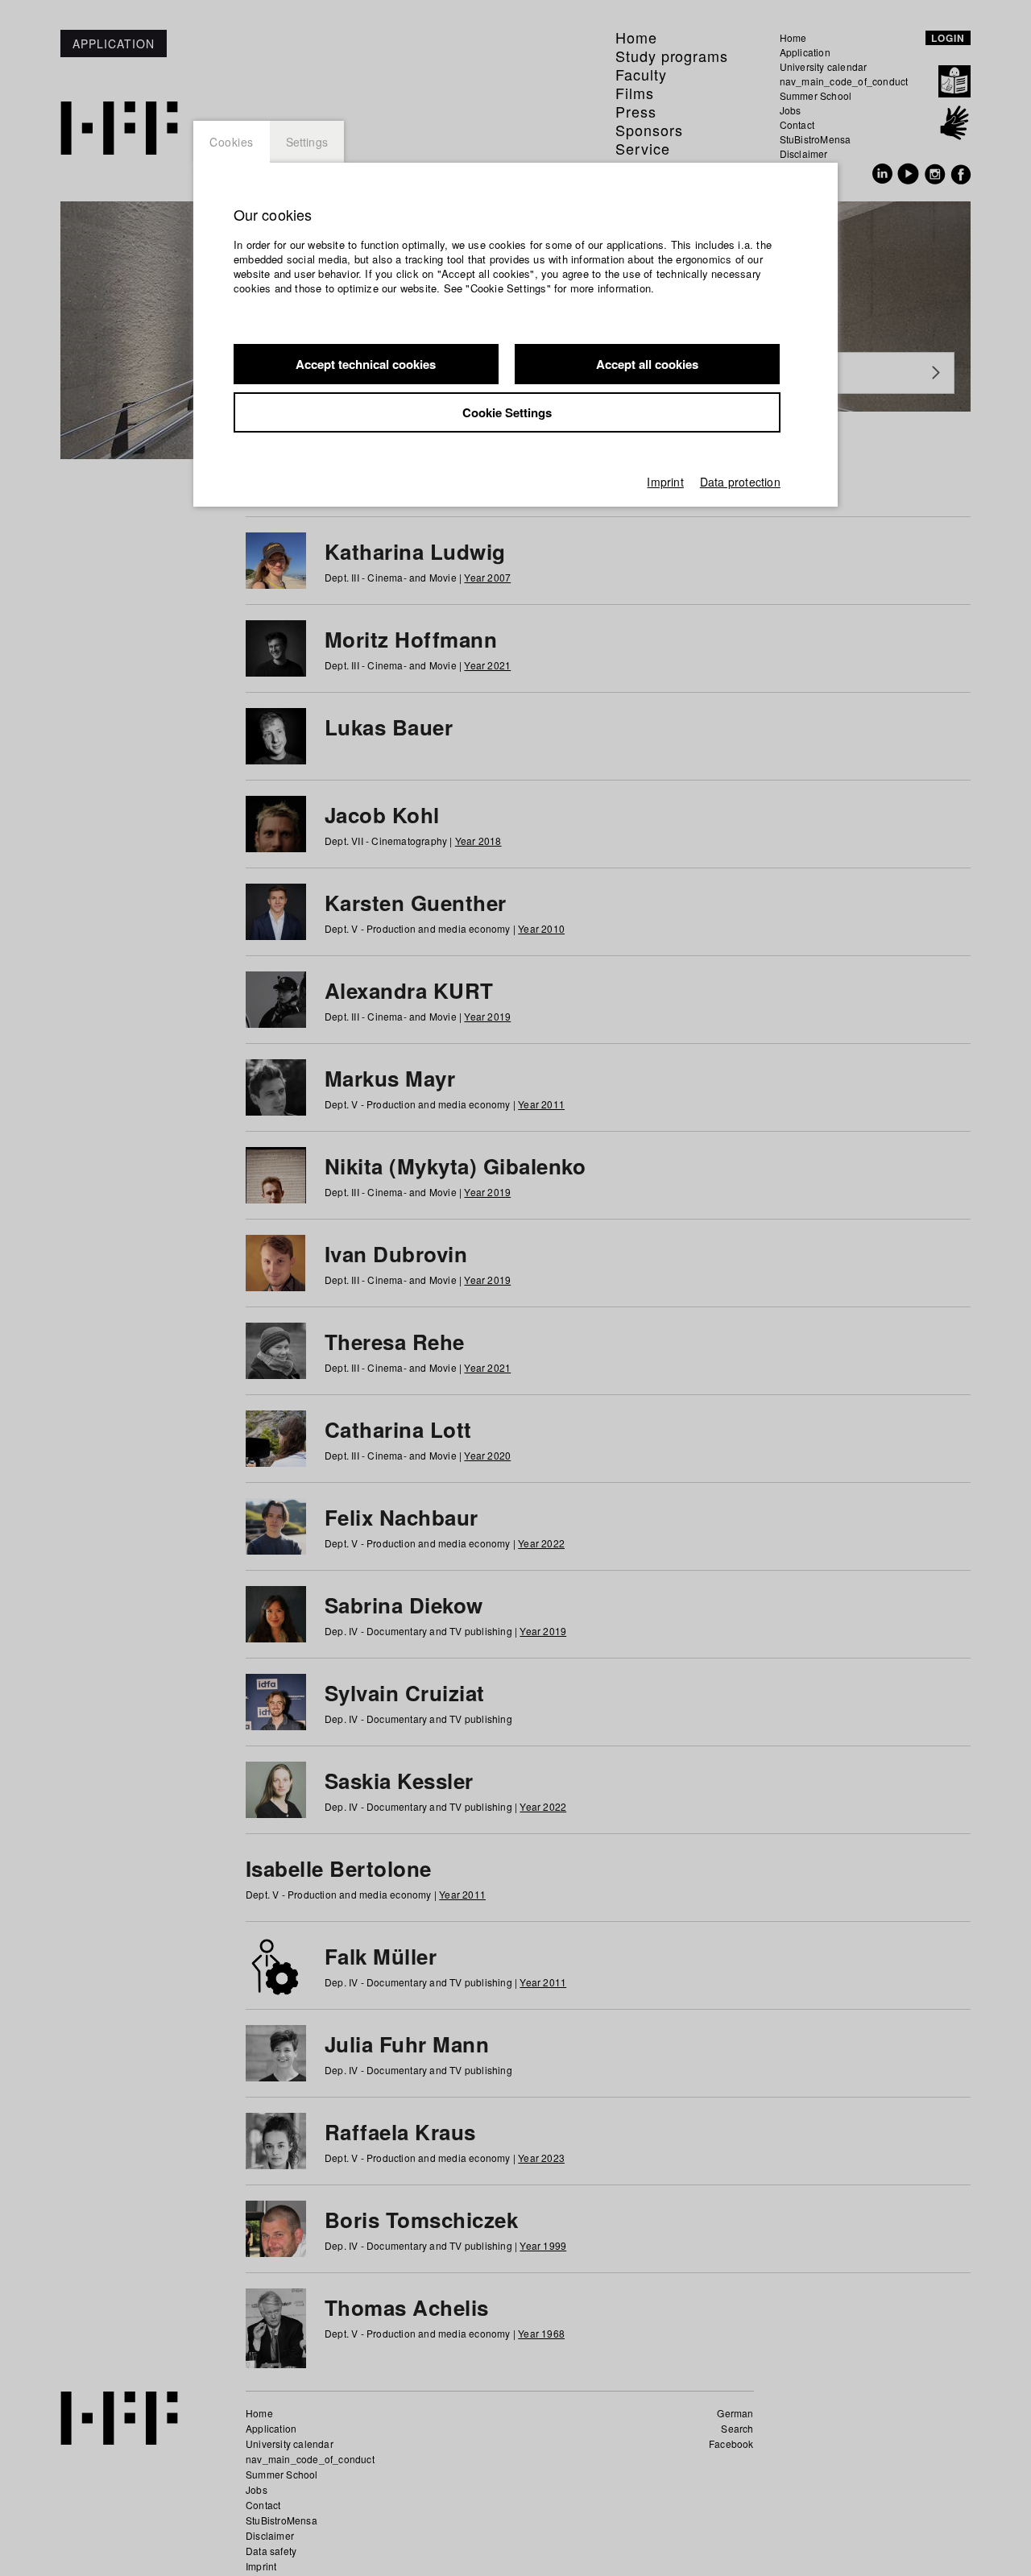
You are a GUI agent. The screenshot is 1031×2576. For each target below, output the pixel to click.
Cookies (232, 142)
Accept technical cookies (366, 364)
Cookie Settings (507, 412)
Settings (307, 142)
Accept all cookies (647, 364)
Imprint (665, 482)
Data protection (740, 482)
